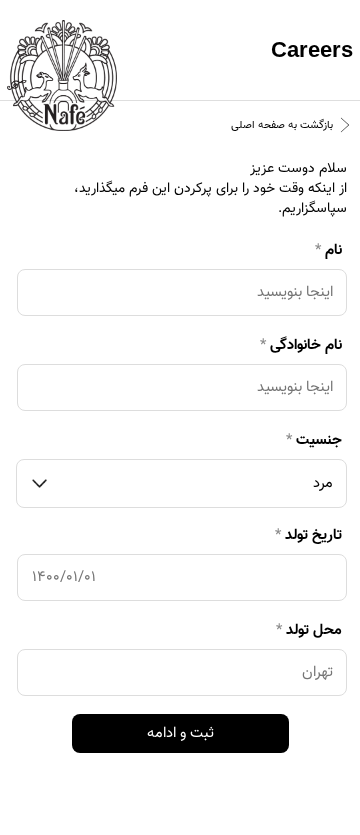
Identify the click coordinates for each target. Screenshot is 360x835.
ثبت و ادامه (180, 733)
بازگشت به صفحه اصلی (282, 125)
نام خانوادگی (301, 345)
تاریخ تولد (308, 535)
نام (328, 250)
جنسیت (314, 440)
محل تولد (309, 630)
